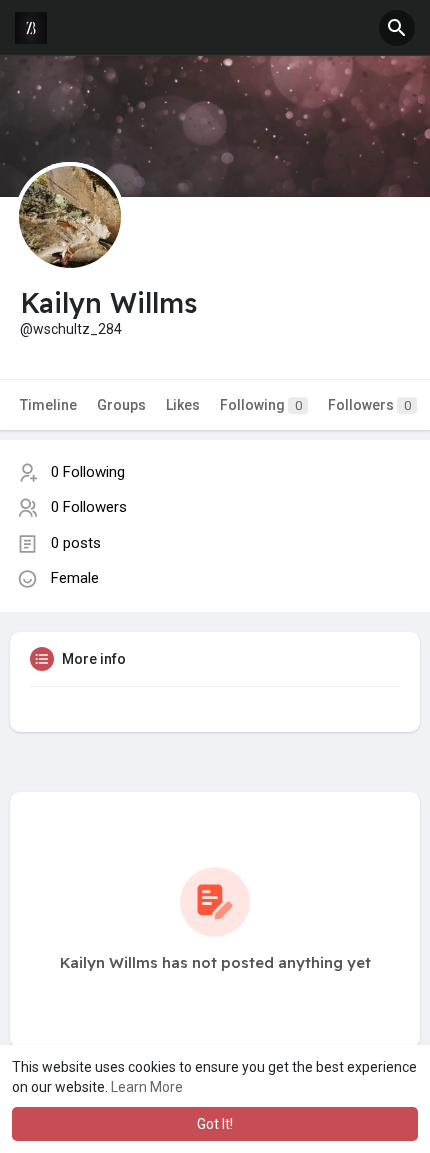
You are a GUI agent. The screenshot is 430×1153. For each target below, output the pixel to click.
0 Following (88, 472)
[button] (397, 28)
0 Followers (89, 507)
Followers (369, 405)
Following (261, 405)
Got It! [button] (215, 1124)
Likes (183, 405)
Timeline (48, 405)
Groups (121, 405)
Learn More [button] (147, 1087)
